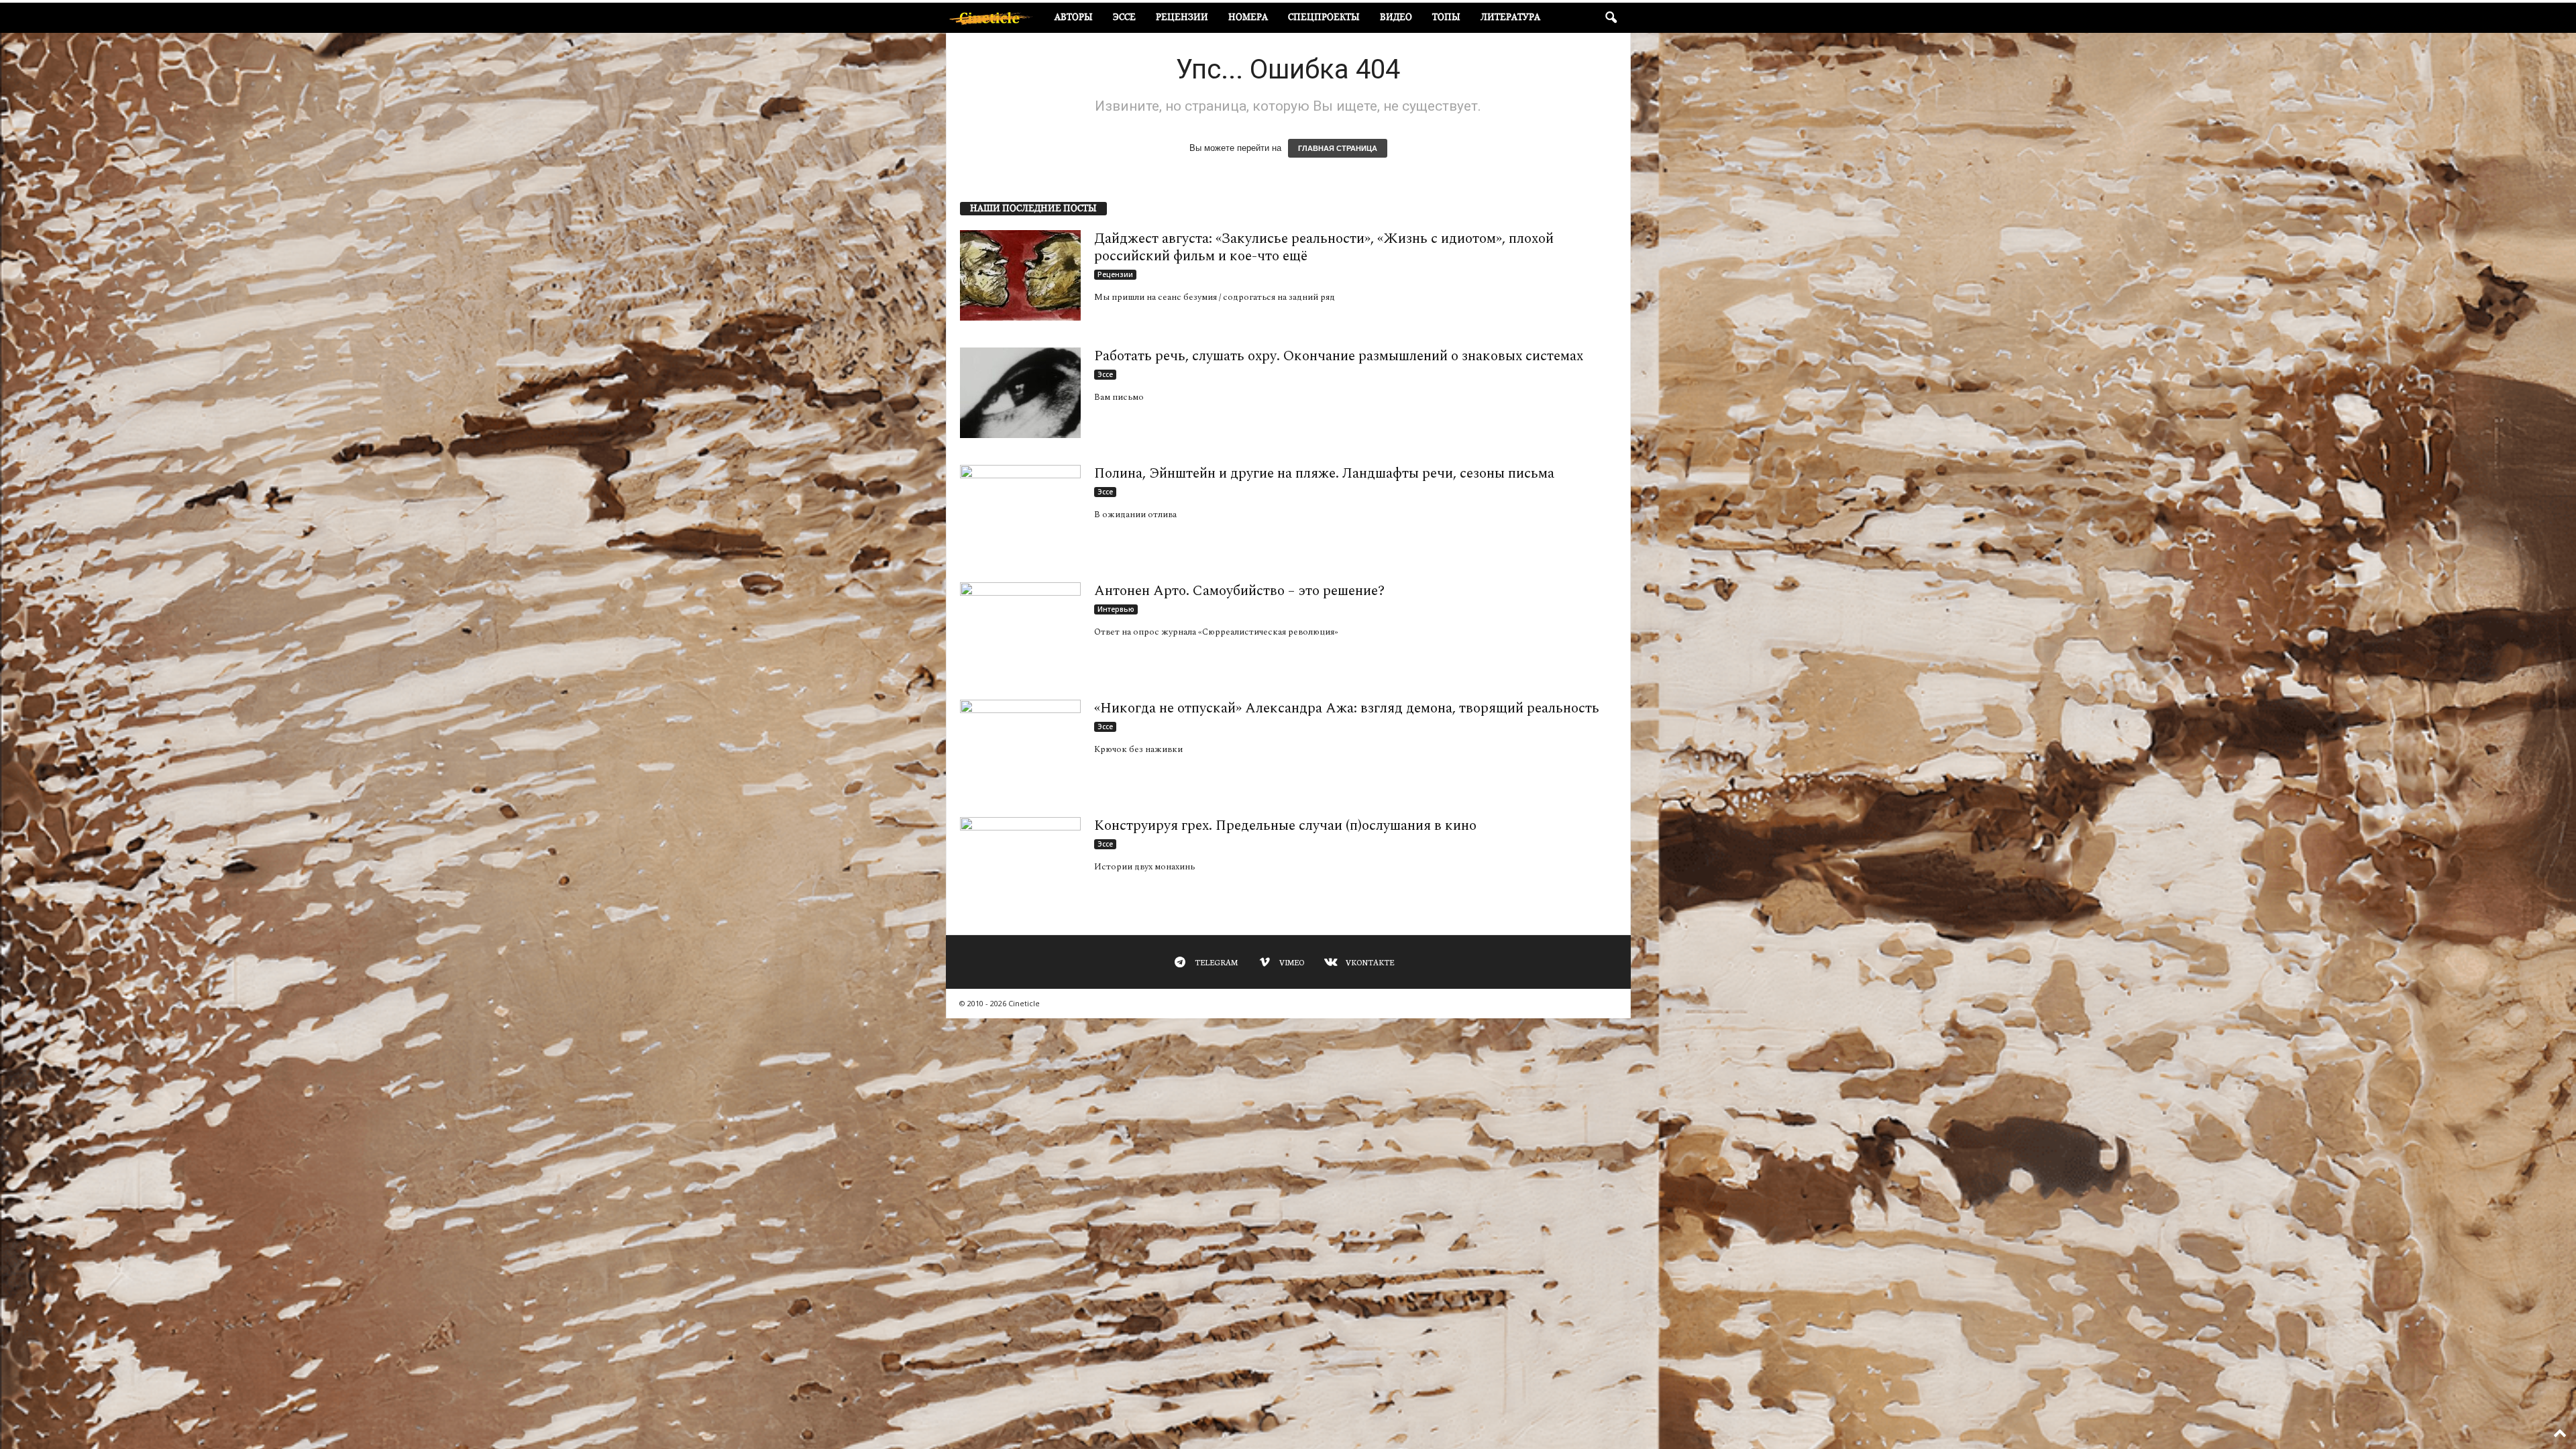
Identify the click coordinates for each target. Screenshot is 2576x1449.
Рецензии (1182, 17)
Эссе (1124, 17)
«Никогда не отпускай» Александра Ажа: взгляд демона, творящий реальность (1347, 708)
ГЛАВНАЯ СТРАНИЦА (1338, 148)
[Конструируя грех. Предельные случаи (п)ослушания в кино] (1020, 862)
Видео (1396, 17)
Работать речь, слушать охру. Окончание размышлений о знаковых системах (1339, 356)
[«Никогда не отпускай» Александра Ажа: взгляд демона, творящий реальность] (1020, 745)
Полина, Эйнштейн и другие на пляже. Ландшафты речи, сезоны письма (1324, 474)
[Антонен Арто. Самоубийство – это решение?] (1020, 628)
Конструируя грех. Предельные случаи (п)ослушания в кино (1285, 826)
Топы (1446, 17)
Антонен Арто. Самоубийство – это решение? (1239, 591)
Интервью (1116, 609)
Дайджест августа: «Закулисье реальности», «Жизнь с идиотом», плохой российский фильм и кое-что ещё (1324, 248)
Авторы (1074, 17)
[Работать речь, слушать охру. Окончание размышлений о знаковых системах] (1020, 393)
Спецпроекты (1324, 17)
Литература (1510, 17)
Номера (1248, 17)
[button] (1611, 18)
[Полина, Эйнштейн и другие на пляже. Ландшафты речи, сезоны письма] (1020, 510)
